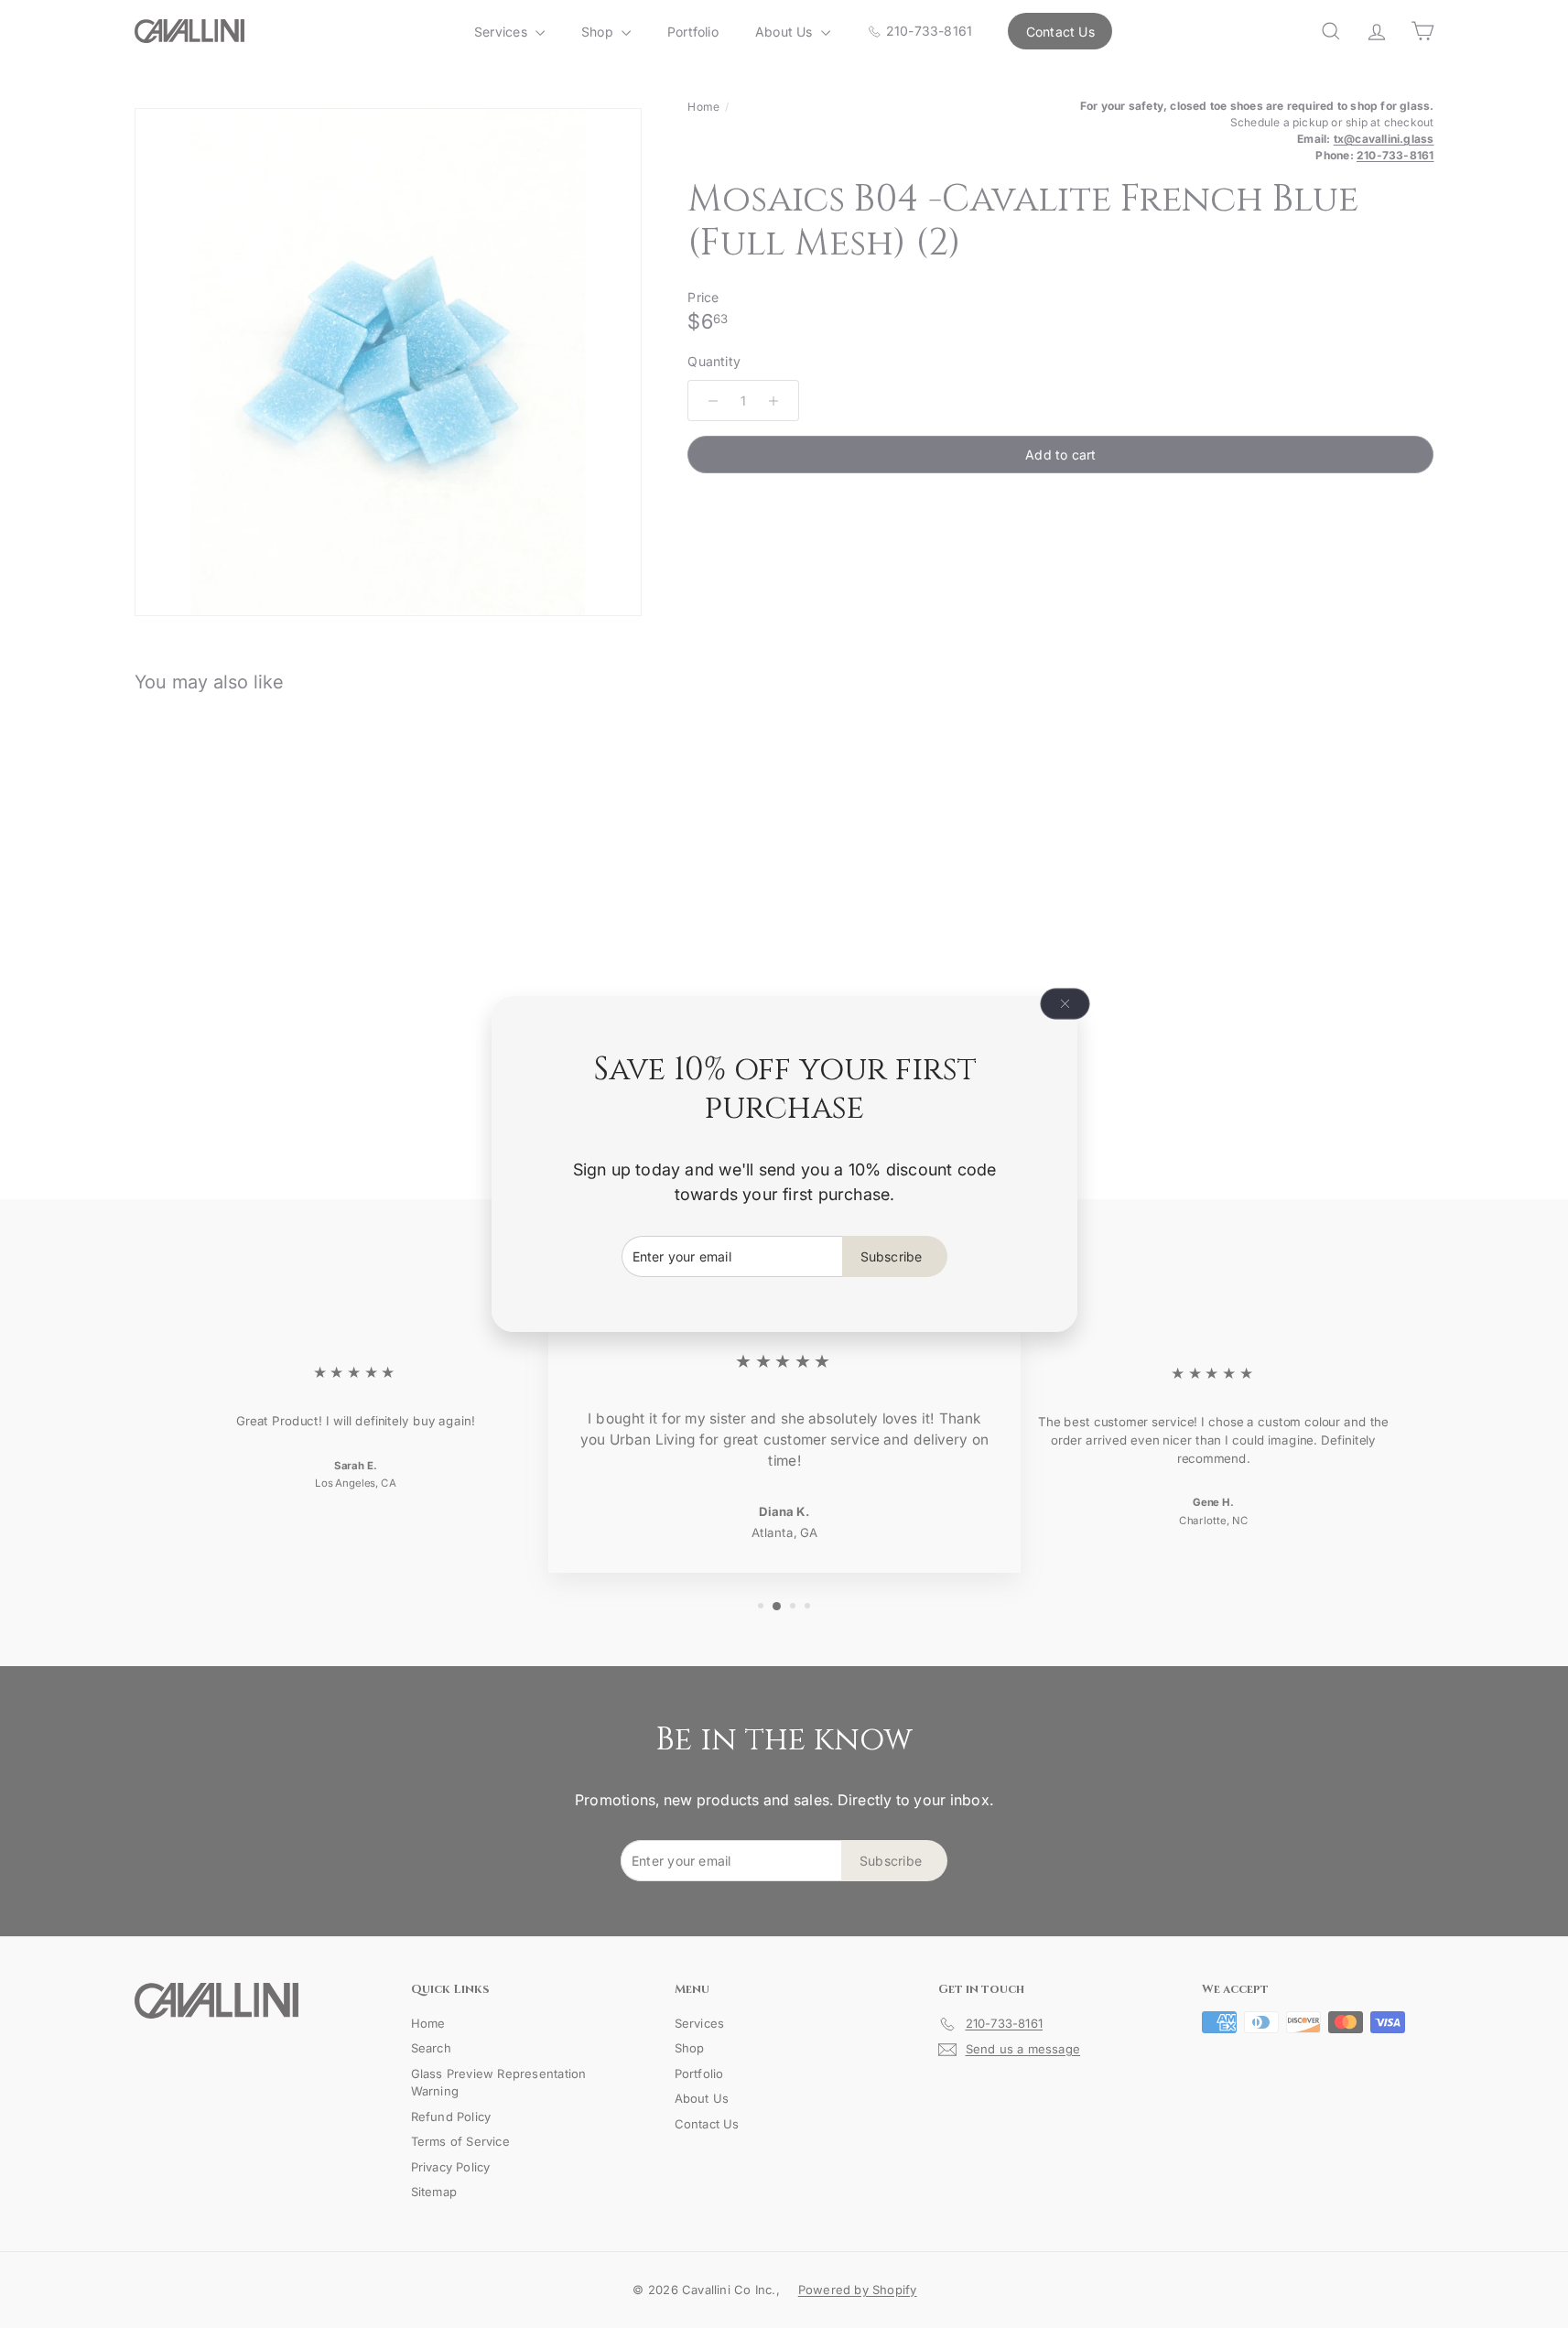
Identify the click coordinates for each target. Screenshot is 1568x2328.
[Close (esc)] (1065, 1004)
